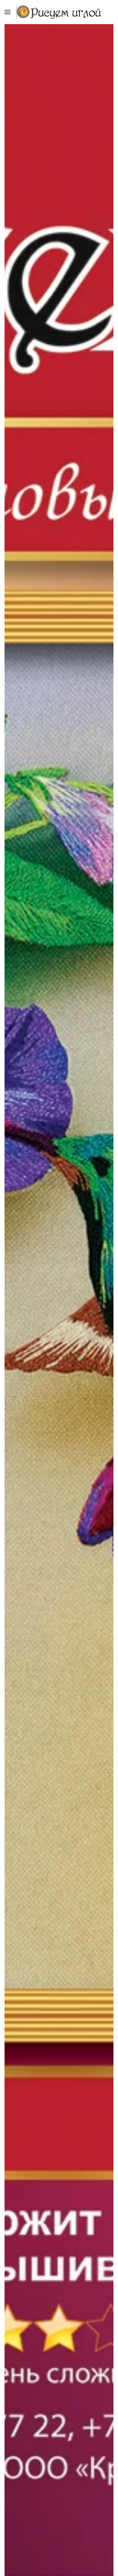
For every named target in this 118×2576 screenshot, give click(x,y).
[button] (8, 12)
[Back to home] (59, 12)
